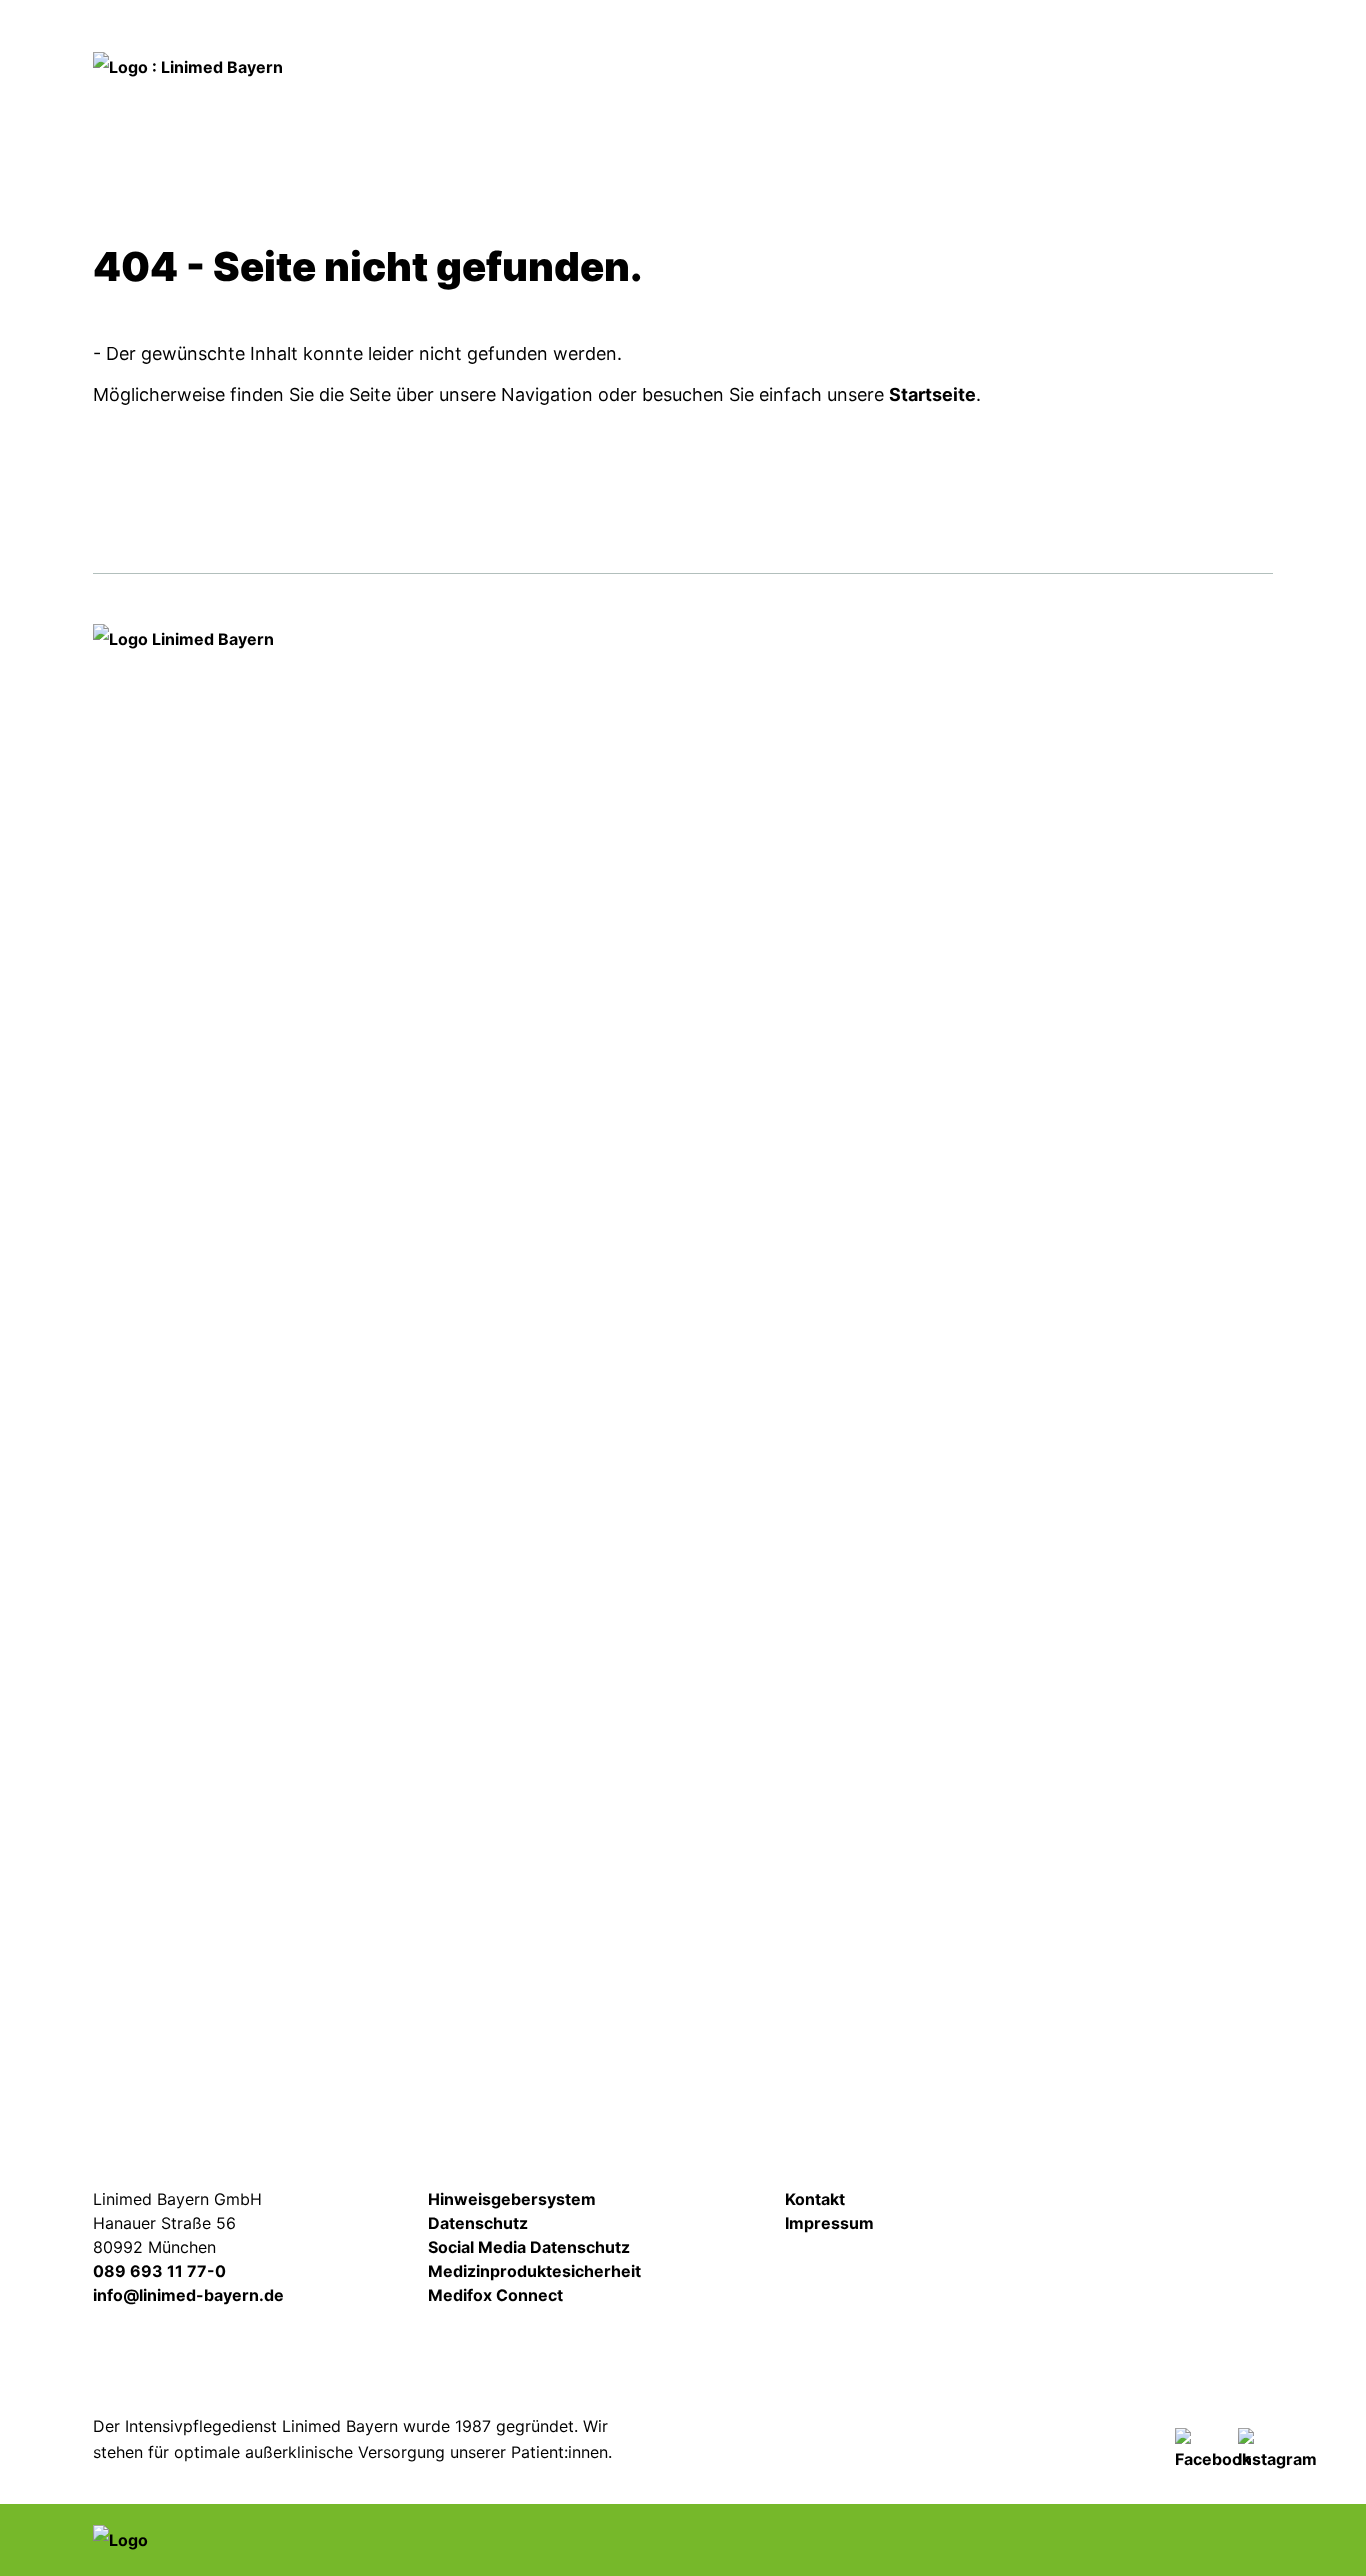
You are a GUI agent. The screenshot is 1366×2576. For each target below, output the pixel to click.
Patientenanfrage (886, 39)
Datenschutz (478, 2223)
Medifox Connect (495, 2295)
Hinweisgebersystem (512, 2199)
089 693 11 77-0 (159, 2271)
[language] (749, 40)
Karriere (1089, 107)
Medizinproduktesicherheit (534, 2271)
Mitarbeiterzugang (1145, 2216)
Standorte (974, 107)
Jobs (1056, 37)
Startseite (932, 394)
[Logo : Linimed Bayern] (188, 1374)
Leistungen (619, 107)
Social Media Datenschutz (529, 2247)
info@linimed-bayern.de (188, 2295)
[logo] (188, 66)
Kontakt (1188, 37)
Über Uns (1201, 107)
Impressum (829, 2223)
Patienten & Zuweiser (798, 107)
